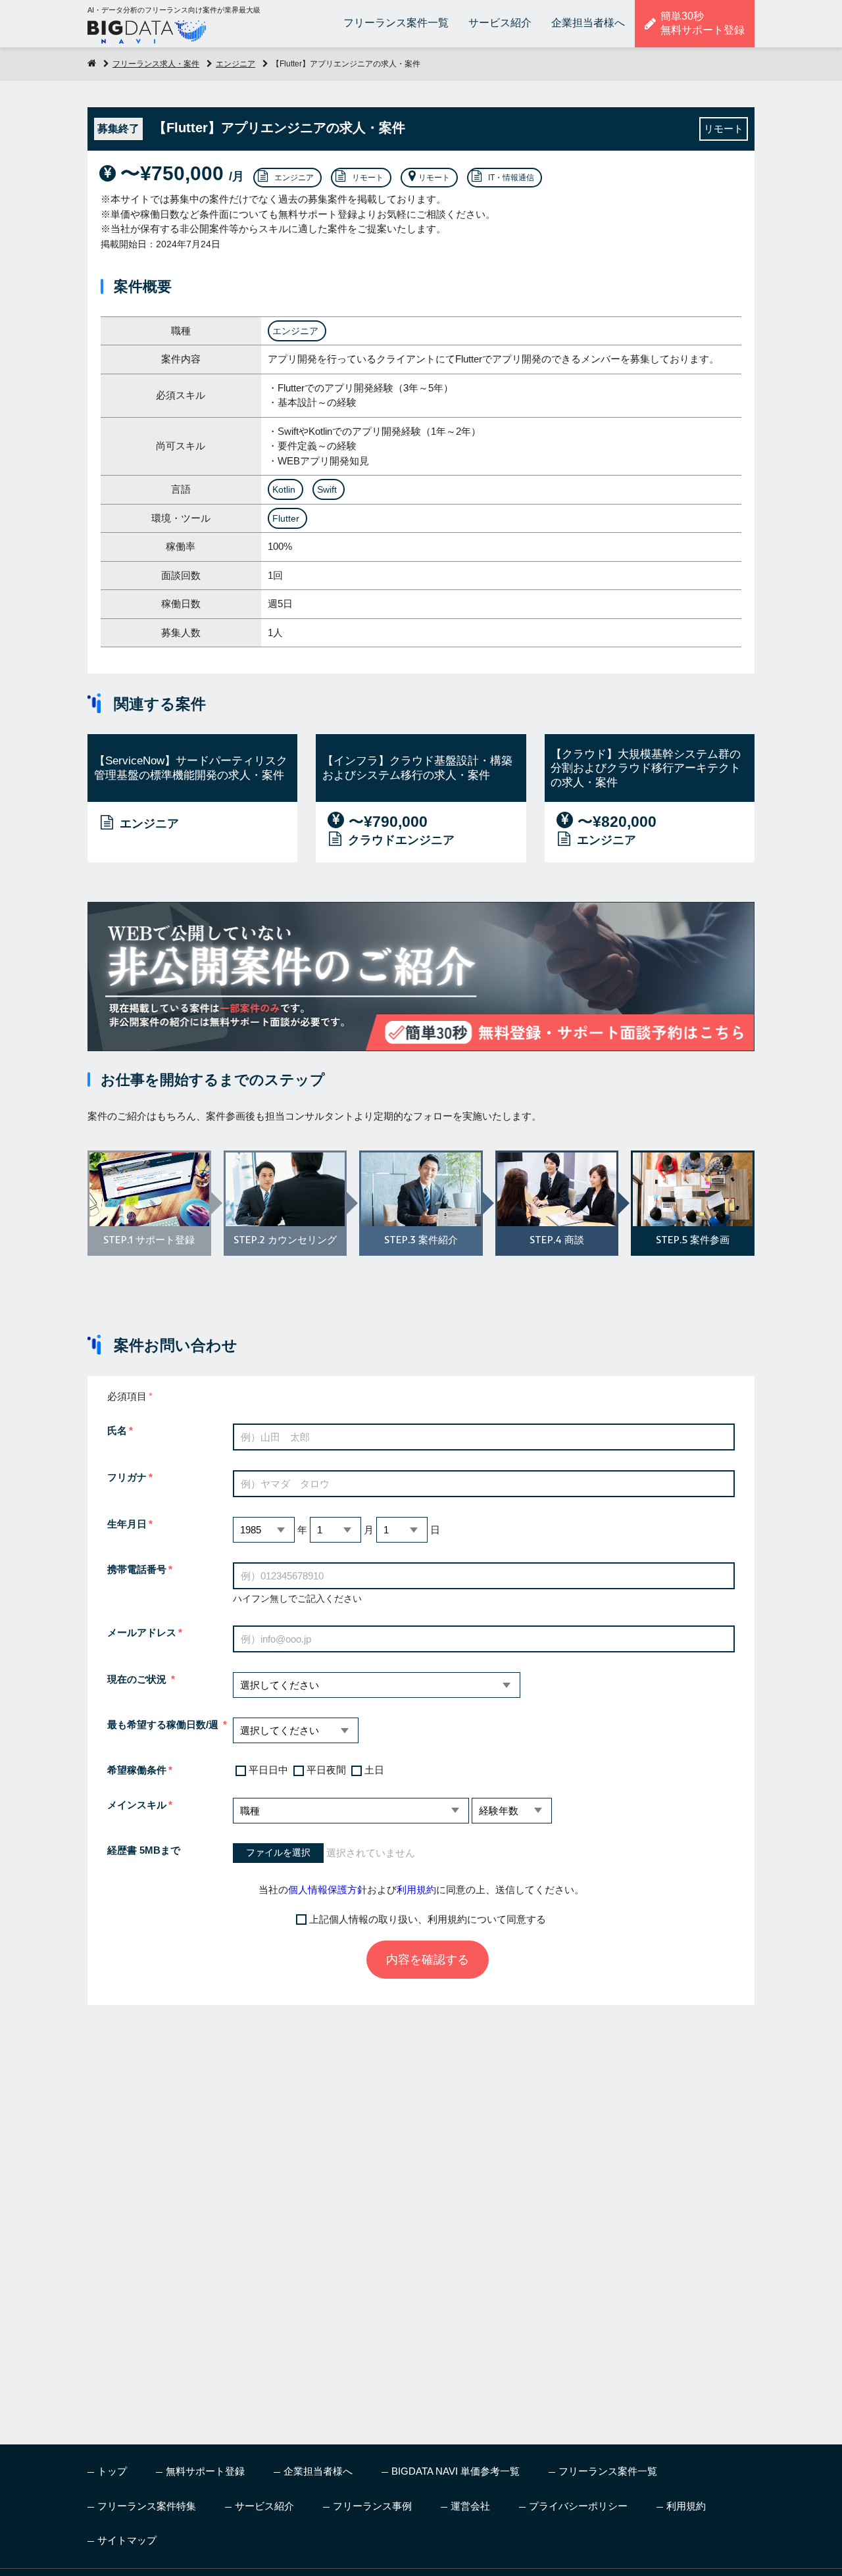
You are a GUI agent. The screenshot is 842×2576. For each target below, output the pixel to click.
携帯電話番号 (137, 1569)
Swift (327, 489)
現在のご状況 (138, 1679)
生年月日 (127, 1524)
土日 (374, 1770)
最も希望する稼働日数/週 (164, 1724)
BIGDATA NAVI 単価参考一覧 (456, 2471)
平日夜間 (326, 1770)
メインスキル (137, 1805)
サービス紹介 (500, 23)
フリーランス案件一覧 (396, 23)
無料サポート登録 (205, 2471)
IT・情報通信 (511, 178)
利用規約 (416, 1890)
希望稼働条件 (137, 1770)
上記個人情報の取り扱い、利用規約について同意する (428, 1919)
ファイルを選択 (278, 1853)
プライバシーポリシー (578, 2506)
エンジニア (235, 64)
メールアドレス (142, 1632)
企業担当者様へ (588, 23)
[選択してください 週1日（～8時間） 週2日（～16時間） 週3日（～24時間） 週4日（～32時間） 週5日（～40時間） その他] (296, 1730)
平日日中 (268, 1770)
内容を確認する (428, 1960)
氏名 (117, 1430)
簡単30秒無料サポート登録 (703, 23)
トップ (112, 2471)
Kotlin (284, 489)
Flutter (286, 518)
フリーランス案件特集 (147, 2506)
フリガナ (127, 1477)
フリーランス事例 (372, 2506)
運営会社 (470, 2506)
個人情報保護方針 (328, 1890)
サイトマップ (127, 2540)
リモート (368, 178)
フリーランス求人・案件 (156, 64)
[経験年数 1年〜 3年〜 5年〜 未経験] (512, 1811)
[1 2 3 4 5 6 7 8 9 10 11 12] (335, 1530)
